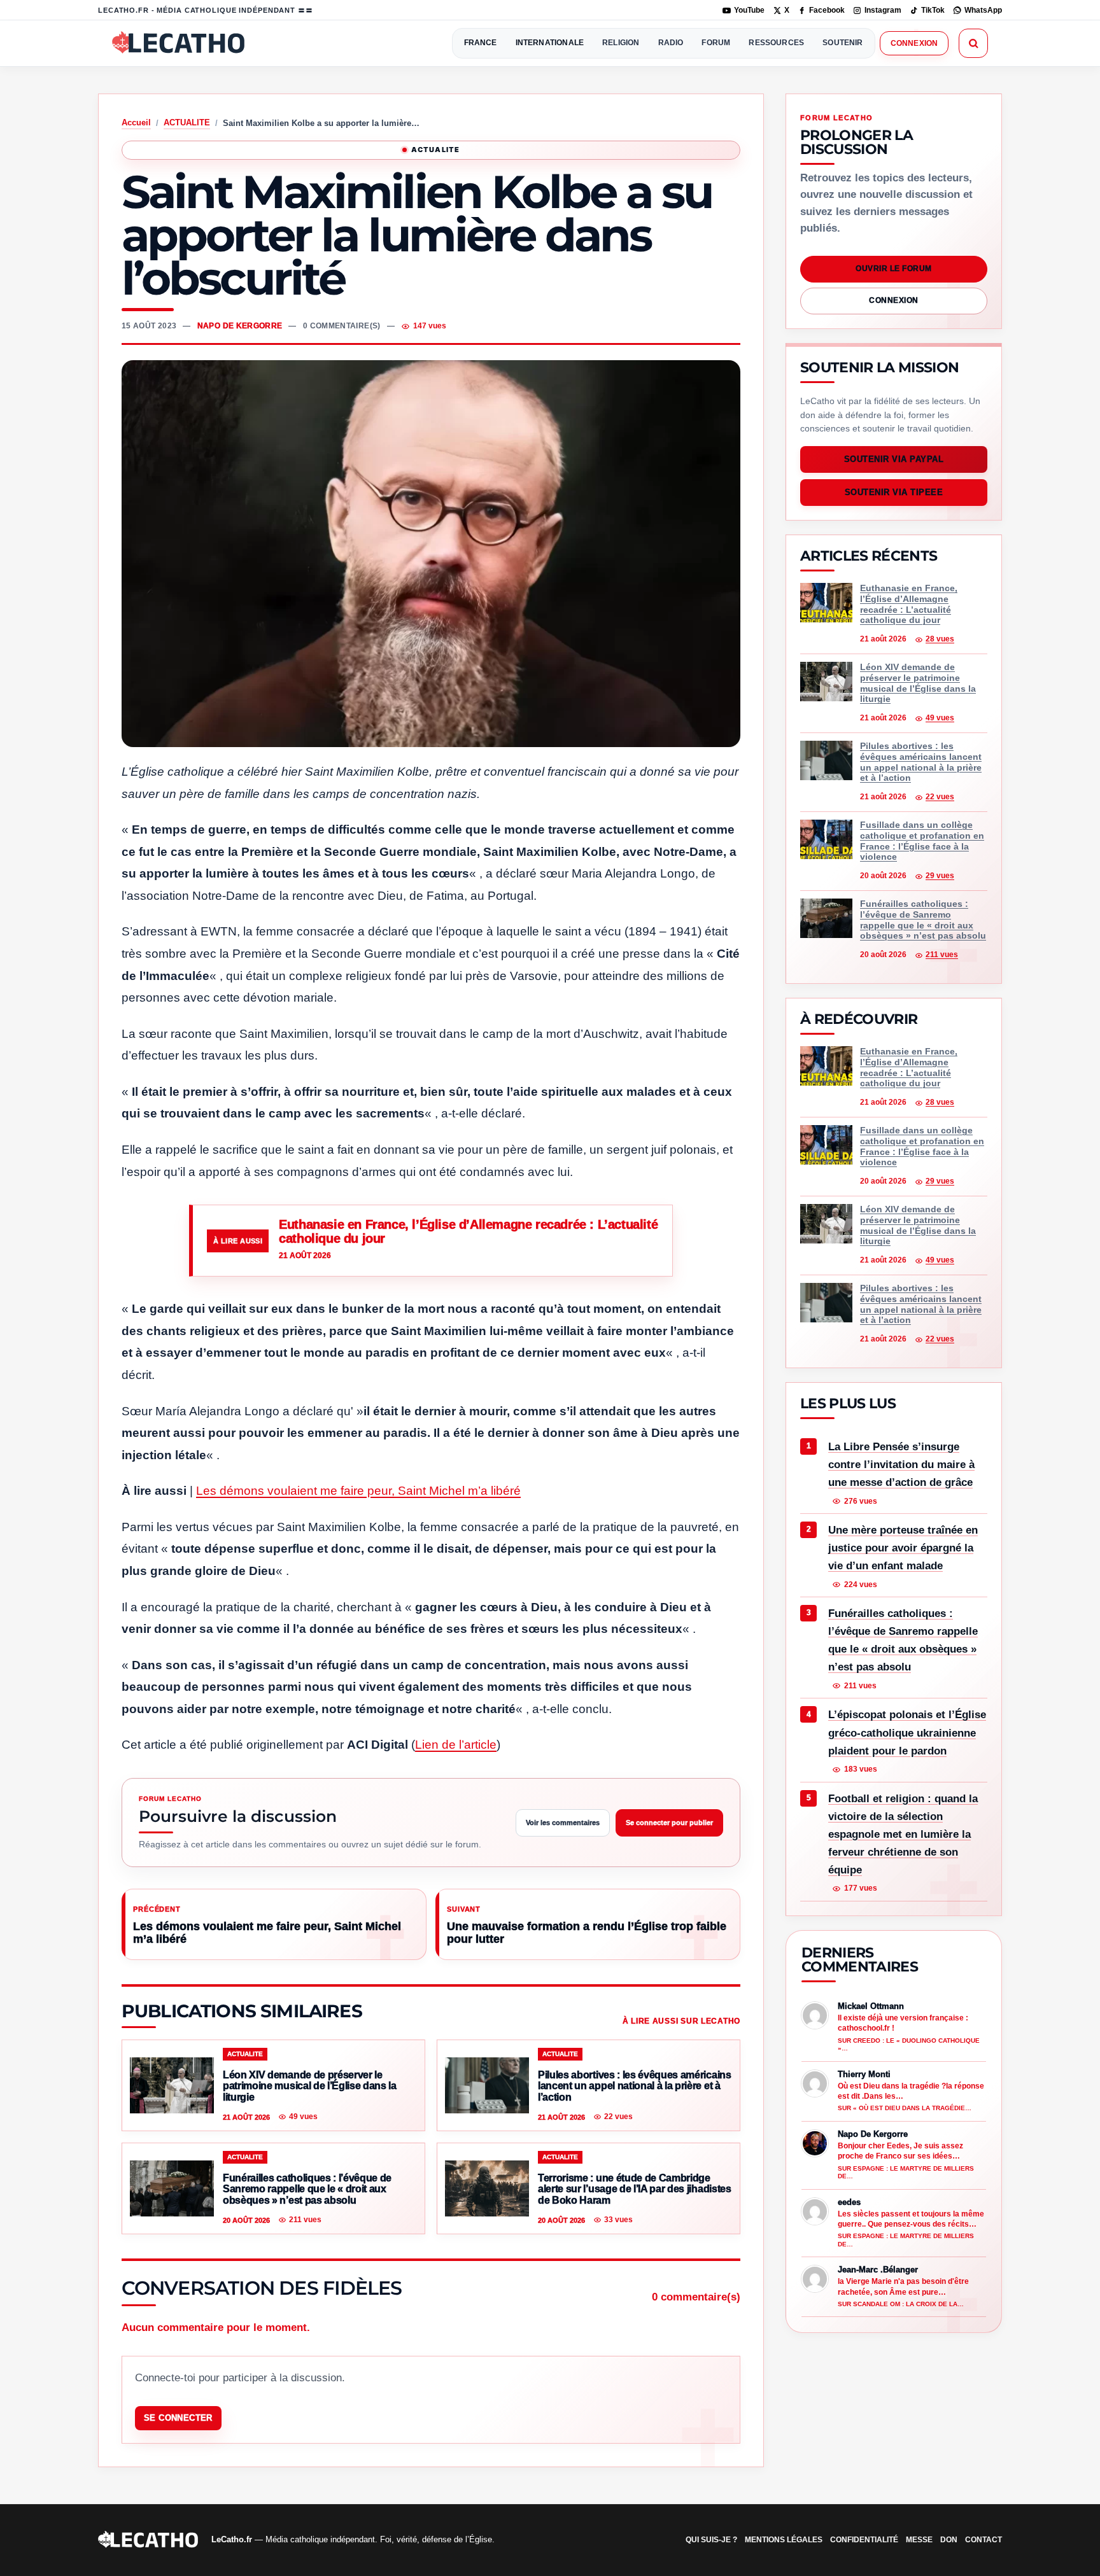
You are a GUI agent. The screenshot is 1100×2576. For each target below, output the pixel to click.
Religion (621, 43)
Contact (984, 2540)
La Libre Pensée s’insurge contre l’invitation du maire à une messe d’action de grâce (901, 1465)
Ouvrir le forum (893, 269)
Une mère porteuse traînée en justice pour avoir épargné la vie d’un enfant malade (903, 1548)
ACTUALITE (187, 122)
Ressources (776, 43)
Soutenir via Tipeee (894, 493)
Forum (716, 43)
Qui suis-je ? (711, 2540)
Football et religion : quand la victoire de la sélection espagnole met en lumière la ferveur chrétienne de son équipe (903, 1834)
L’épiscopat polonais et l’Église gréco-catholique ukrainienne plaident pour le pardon (907, 1733)
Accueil (136, 122)
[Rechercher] (973, 43)
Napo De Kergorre (240, 326)
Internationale (550, 43)
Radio (671, 43)
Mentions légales (784, 2540)
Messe (919, 2540)
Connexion (914, 43)
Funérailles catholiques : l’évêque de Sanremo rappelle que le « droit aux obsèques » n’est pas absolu (903, 1640)
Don (949, 2540)
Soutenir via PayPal (894, 460)
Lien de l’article (456, 1745)
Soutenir (843, 43)
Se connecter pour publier (669, 1823)
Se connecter (178, 2418)
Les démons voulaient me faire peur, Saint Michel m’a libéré (358, 1491)
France (481, 43)
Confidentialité (864, 2540)
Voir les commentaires (563, 1823)
